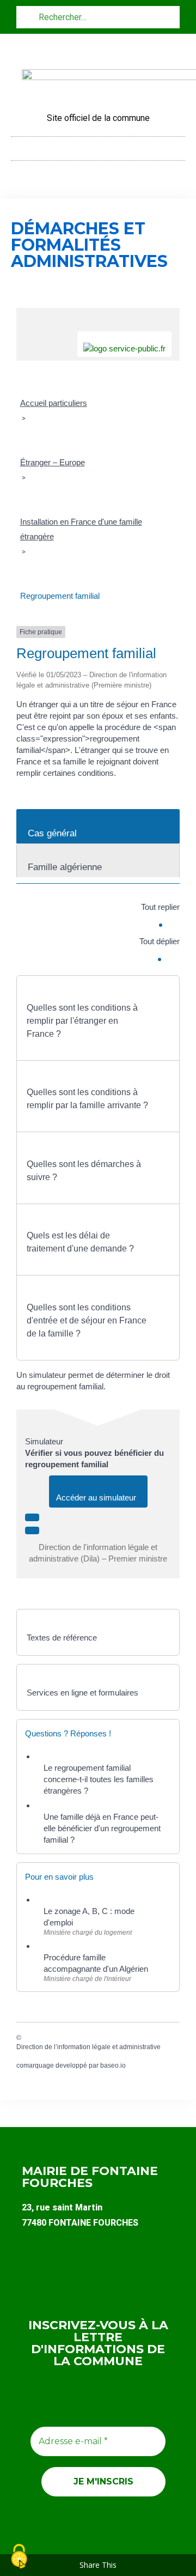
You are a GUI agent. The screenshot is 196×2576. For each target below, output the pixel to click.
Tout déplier (160, 941)
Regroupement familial (60, 596)
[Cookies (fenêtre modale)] (19, 2557)
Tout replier (160, 907)
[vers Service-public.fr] (124, 344)
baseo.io (113, 2065)
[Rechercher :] (98, 17)
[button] (98, 146)
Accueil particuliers (54, 403)
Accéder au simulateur (98, 1497)
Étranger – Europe (53, 462)
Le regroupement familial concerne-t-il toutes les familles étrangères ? (99, 1779)
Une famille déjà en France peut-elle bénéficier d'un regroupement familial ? (102, 1828)
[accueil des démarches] (98, 314)
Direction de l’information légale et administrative (88, 2047)
